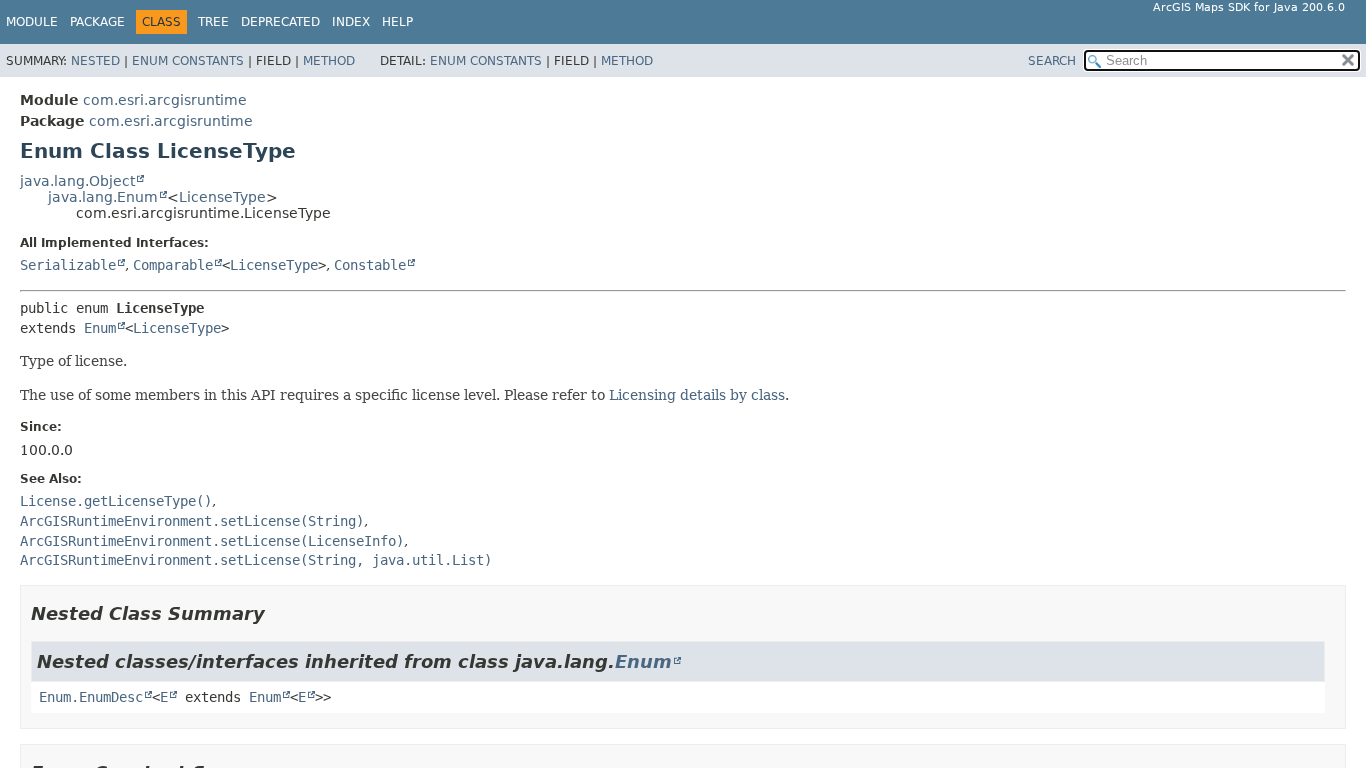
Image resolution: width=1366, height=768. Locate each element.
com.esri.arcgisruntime (165, 100)
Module (32, 22)
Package (97, 22)
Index (351, 22)
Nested (95, 61)
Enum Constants (188, 61)
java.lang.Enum (103, 197)
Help (397, 22)
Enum (100, 328)
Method (329, 61)
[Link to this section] (279, 613)
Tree (213, 22)
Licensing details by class (697, 395)
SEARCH (1052, 61)
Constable (370, 265)
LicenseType (222, 197)
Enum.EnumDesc (91, 697)
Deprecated (280, 22)
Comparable (173, 265)
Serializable (68, 265)
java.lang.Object (77, 181)
